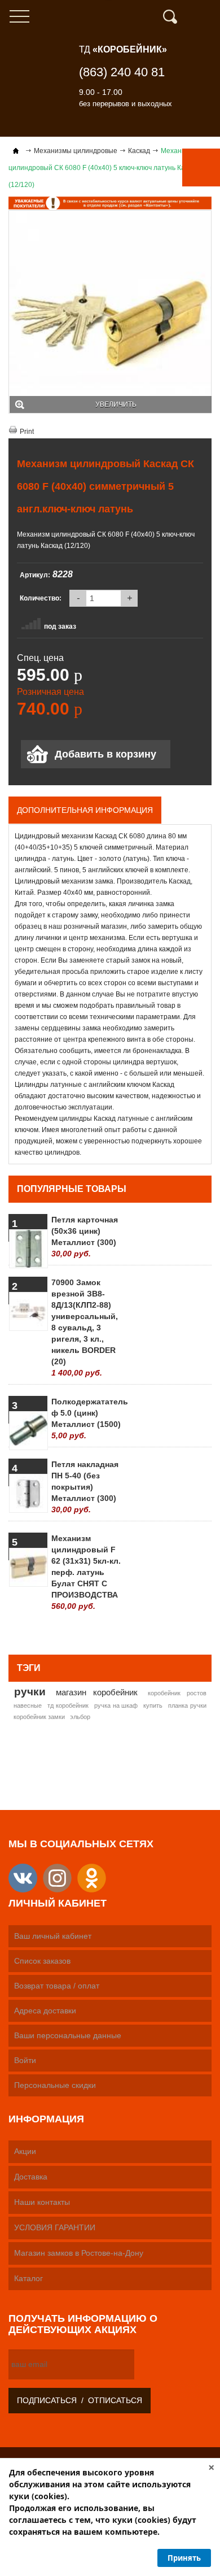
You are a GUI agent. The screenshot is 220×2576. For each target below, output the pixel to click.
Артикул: (35, 575)
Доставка (31, 2177)
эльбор (80, 1717)
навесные (28, 1705)
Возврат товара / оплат (57, 1986)
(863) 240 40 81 (122, 72)
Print (27, 432)
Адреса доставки (45, 2011)
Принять (184, 2558)
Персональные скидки (55, 2085)
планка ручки (187, 1705)
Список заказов (42, 1961)
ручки (30, 1691)
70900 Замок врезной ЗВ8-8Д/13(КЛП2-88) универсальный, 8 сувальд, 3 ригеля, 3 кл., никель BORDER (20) (85, 1328)
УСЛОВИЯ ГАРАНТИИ (55, 2227)
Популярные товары (72, 1189)
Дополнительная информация (85, 810)
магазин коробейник (97, 1692)
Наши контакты (42, 2202)
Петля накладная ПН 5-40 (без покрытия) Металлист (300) (85, 1487)
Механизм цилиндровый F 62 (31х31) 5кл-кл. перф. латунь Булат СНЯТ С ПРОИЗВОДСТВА (86, 1572)
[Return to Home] (16, 151)
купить (153, 1705)
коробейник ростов (177, 1693)
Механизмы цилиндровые (76, 151)
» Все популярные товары (157, 1632)
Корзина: (206, 17)
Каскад (139, 151)
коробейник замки (39, 1717)
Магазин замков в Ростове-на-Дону (79, 2253)
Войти (25, 2060)
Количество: (41, 598)
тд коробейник (68, 1705)
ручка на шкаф (116, 1705)
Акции (25, 2151)
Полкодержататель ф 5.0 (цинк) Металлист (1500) (87, 1418)
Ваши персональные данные (68, 2035)
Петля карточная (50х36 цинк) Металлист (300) (85, 1237)
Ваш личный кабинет (53, 1936)
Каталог (28, 2278)
